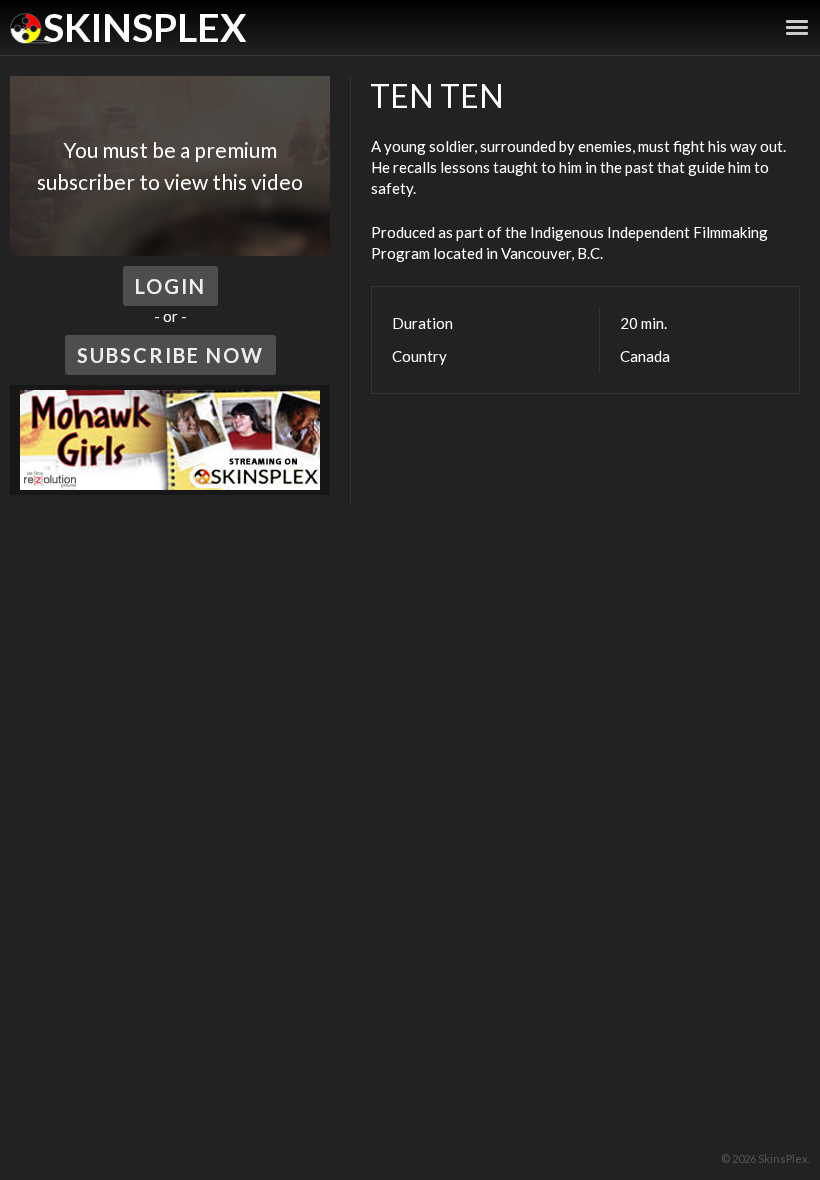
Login (170, 286)
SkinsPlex (144, 27)
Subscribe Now (170, 355)
